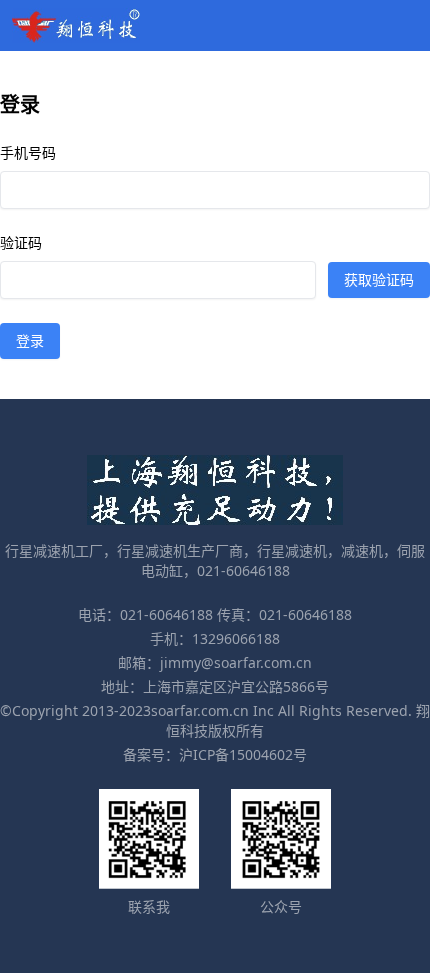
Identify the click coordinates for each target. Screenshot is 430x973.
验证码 (21, 242)
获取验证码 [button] (379, 279)
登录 (30, 340)
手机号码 (28, 152)
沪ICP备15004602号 (243, 754)
